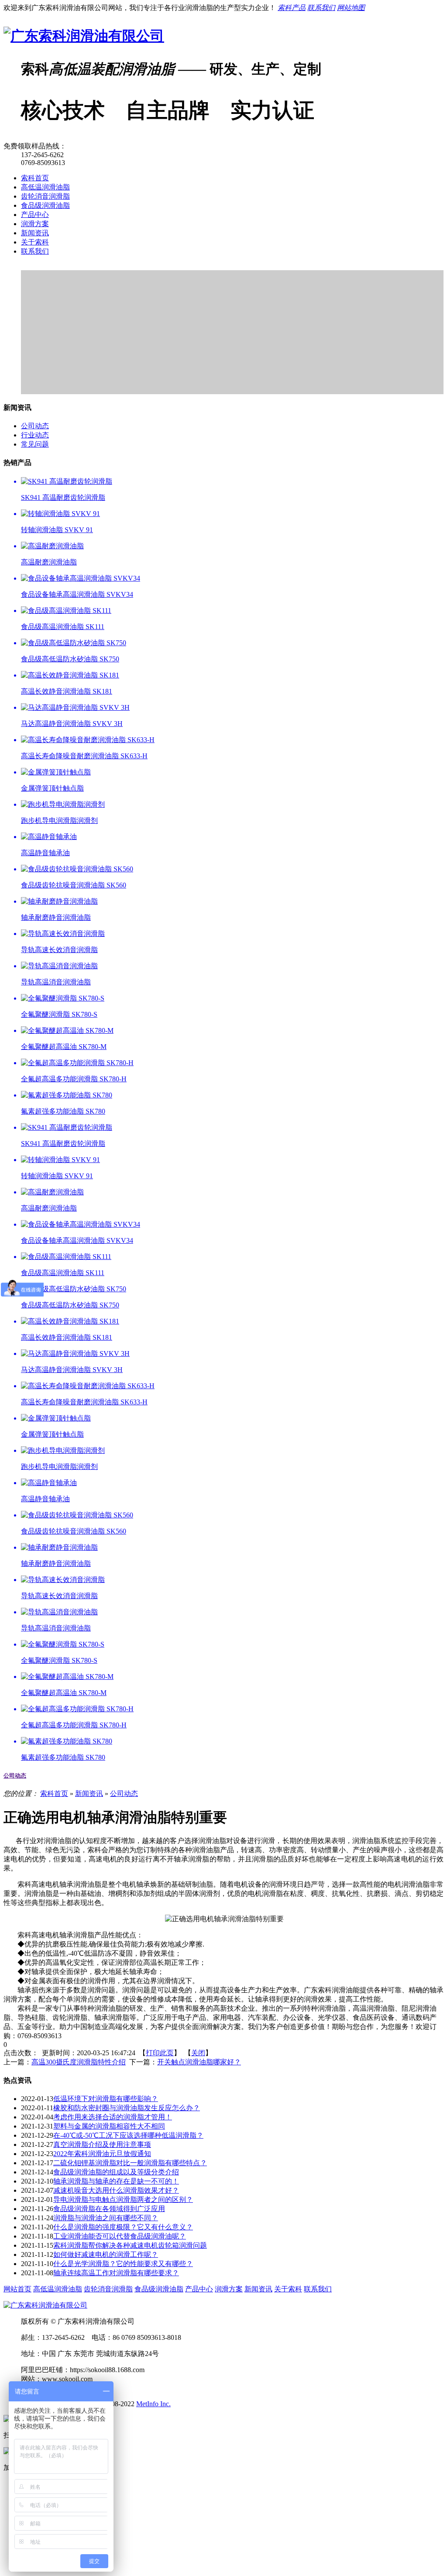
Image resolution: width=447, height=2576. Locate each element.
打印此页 (160, 2053)
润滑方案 (35, 224)
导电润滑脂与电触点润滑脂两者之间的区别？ (123, 2199)
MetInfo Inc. (153, 2404)
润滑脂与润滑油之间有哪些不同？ (106, 2218)
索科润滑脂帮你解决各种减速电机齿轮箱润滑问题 (130, 2245)
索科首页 (35, 178)
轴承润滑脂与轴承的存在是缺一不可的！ (116, 2181)
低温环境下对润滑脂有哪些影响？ (106, 2099)
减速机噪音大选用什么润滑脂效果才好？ (116, 2190)
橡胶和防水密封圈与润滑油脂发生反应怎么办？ (127, 2108)
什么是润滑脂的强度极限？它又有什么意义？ (123, 2227)
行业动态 (35, 435)
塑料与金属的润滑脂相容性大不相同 (109, 2126)
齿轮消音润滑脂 (45, 196)
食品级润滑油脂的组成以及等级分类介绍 (116, 2172)
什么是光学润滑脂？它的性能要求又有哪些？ (123, 2264)
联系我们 (35, 251)
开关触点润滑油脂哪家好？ (199, 2062)
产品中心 (35, 215)
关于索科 (35, 242)
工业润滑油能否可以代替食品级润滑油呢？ (120, 2236)
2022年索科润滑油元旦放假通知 (102, 2154)
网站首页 (17, 2289)
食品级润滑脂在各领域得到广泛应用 (109, 2209)
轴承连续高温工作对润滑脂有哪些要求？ (116, 2273)
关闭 (198, 2053)
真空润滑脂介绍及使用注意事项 (102, 2144)
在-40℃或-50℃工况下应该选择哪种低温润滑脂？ (128, 2135)
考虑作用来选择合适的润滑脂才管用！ (113, 2117)
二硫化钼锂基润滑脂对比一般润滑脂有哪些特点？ (130, 2163)
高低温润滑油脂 (45, 187)
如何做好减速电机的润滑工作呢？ (106, 2254)
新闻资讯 (35, 233)
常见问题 (35, 444)
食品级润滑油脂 (45, 205)
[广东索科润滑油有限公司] (84, 36)
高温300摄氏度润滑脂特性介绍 (79, 2062)
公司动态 (35, 426)
